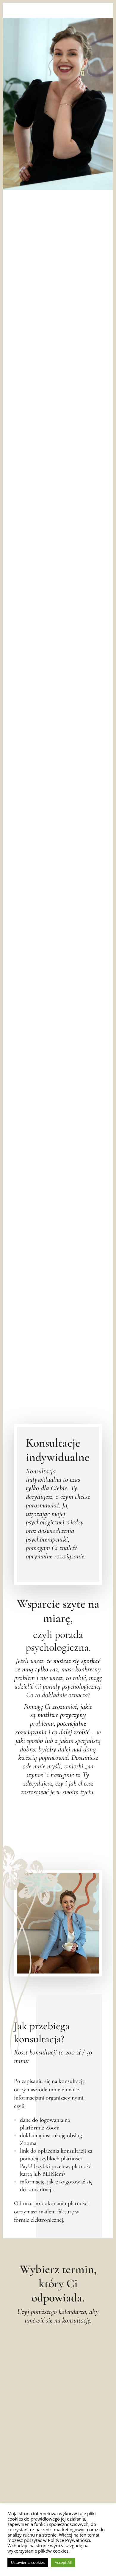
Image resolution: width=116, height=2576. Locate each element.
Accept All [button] (63, 2562)
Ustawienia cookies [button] (28, 2562)
